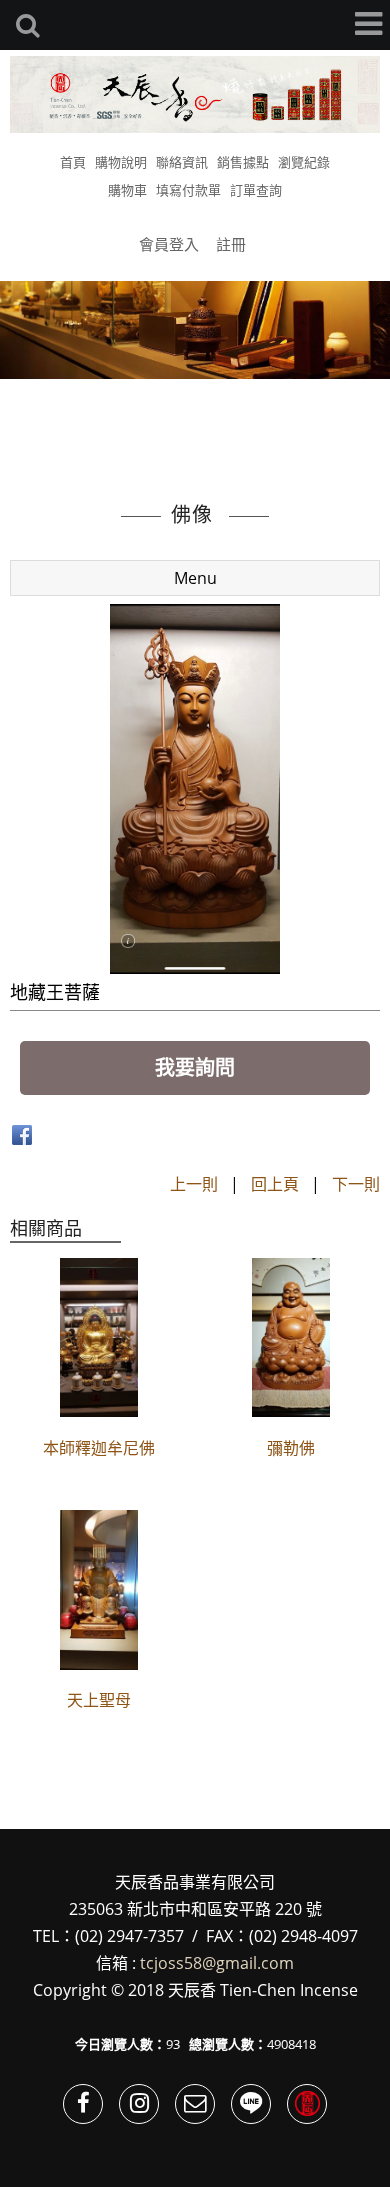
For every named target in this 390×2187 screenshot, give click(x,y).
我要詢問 (195, 1067)
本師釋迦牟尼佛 (99, 1448)
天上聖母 (99, 1700)
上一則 (194, 1184)
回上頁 (275, 1184)
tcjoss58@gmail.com (217, 1963)
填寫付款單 (188, 190)
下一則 (356, 1184)
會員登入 (169, 244)
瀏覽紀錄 (304, 162)
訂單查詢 (256, 190)
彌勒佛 (291, 1448)
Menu (195, 578)
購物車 (127, 190)
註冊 (231, 244)
